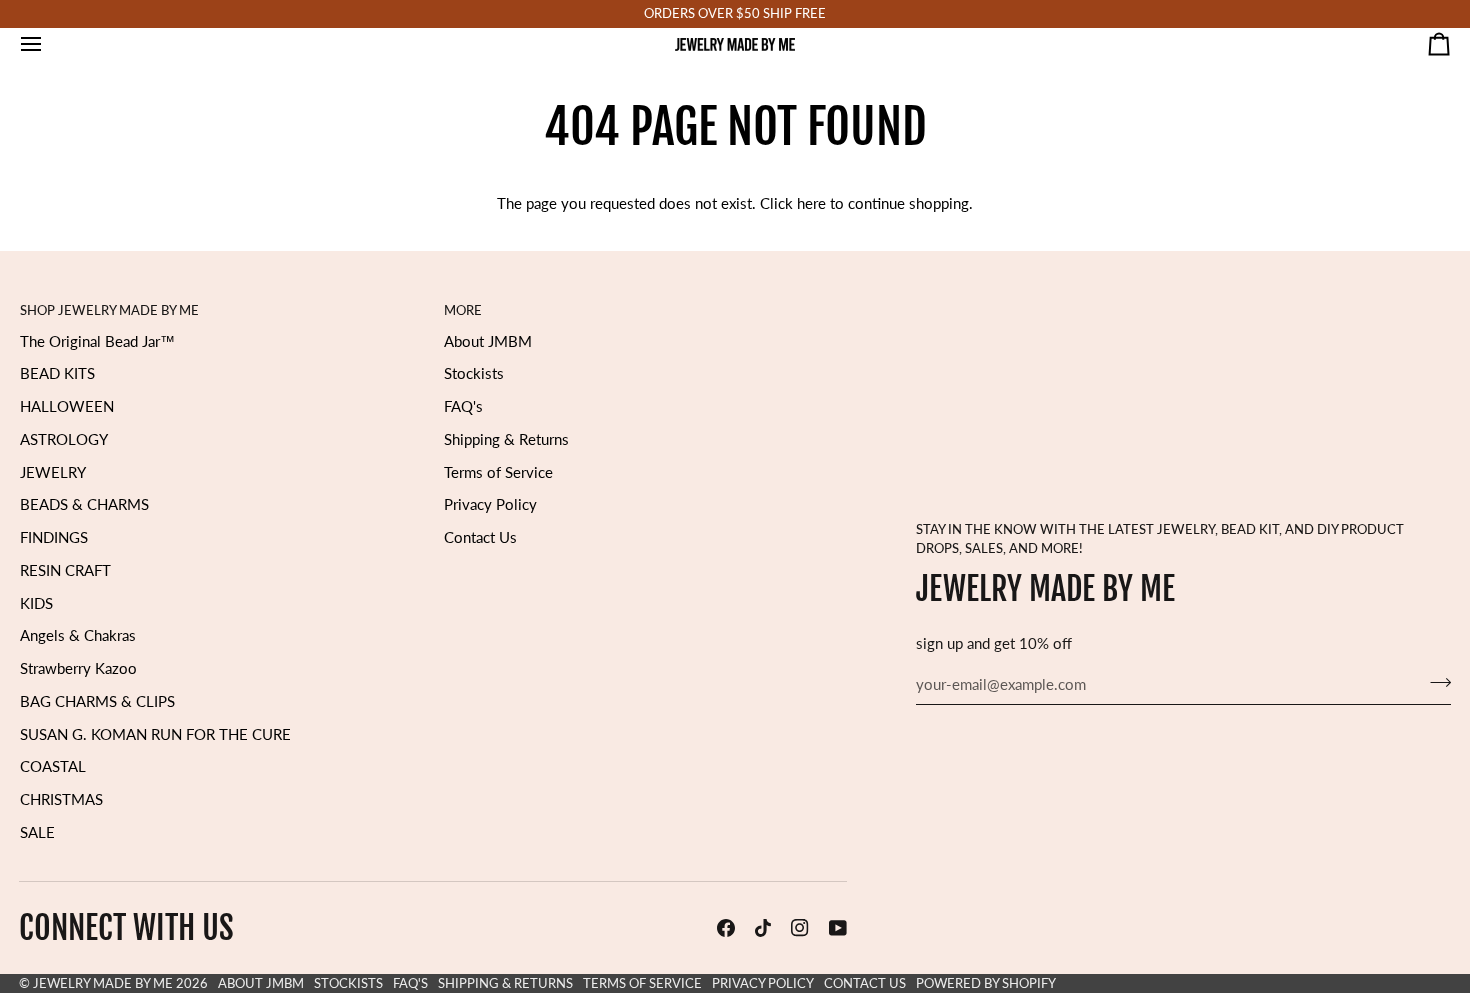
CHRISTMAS (61, 799)
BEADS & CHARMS (84, 504)
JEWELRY (53, 472)
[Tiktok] (763, 928)
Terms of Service (498, 472)
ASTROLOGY (64, 439)
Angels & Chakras (78, 635)
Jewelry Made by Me (103, 983)
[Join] (1434, 682)
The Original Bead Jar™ (97, 341)
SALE (37, 832)
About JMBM (488, 341)
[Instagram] (800, 928)
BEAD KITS (57, 373)
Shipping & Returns (506, 439)
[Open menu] (49, 45)
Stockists (474, 373)
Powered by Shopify (986, 983)
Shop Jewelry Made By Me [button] (109, 310)
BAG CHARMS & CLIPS (97, 701)
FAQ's (463, 406)
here (811, 203)
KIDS (36, 603)
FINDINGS (54, 537)
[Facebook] (726, 928)
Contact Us (480, 537)
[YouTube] (838, 928)
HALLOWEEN (67, 406)
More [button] (463, 310)
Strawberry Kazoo (78, 668)
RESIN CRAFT (65, 570)
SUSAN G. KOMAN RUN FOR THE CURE (155, 734)
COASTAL (53, 766)
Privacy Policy (490, 504)
